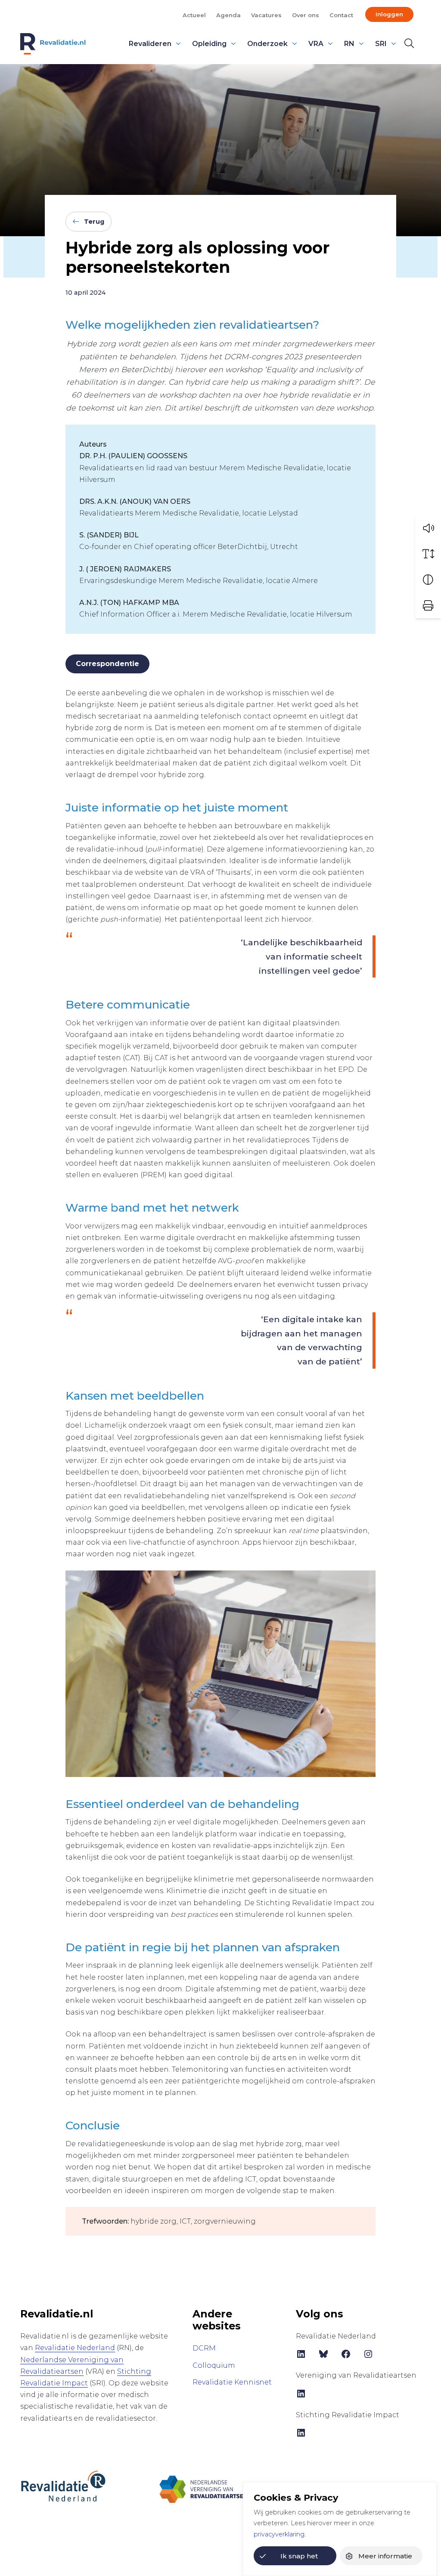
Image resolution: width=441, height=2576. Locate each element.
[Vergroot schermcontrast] (428, 580)
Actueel (194, 15)
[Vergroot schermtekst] (428, 554)
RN (349, 44)
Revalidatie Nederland (75, 2348)
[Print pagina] (428, 605)
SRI (381, 44)
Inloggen (389, 14)
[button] (428, 528)
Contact (341, 15)
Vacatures (266, 15)
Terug (94, 222)
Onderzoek (267, 44)
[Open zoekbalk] (409, 43)
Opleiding (209, 44)
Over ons (306, 15)
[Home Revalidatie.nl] (53, 44)
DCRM (204, 2348)
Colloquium (214, 2365)
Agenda (228, 15)
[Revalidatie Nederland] (63, 2485)
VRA (316, 44)
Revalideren (150, 44)
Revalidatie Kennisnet (232, 2382)
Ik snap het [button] (299, 2556)
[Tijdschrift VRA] (203, 2485)
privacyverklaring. (280, 2534)
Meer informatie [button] (385, 2556)
